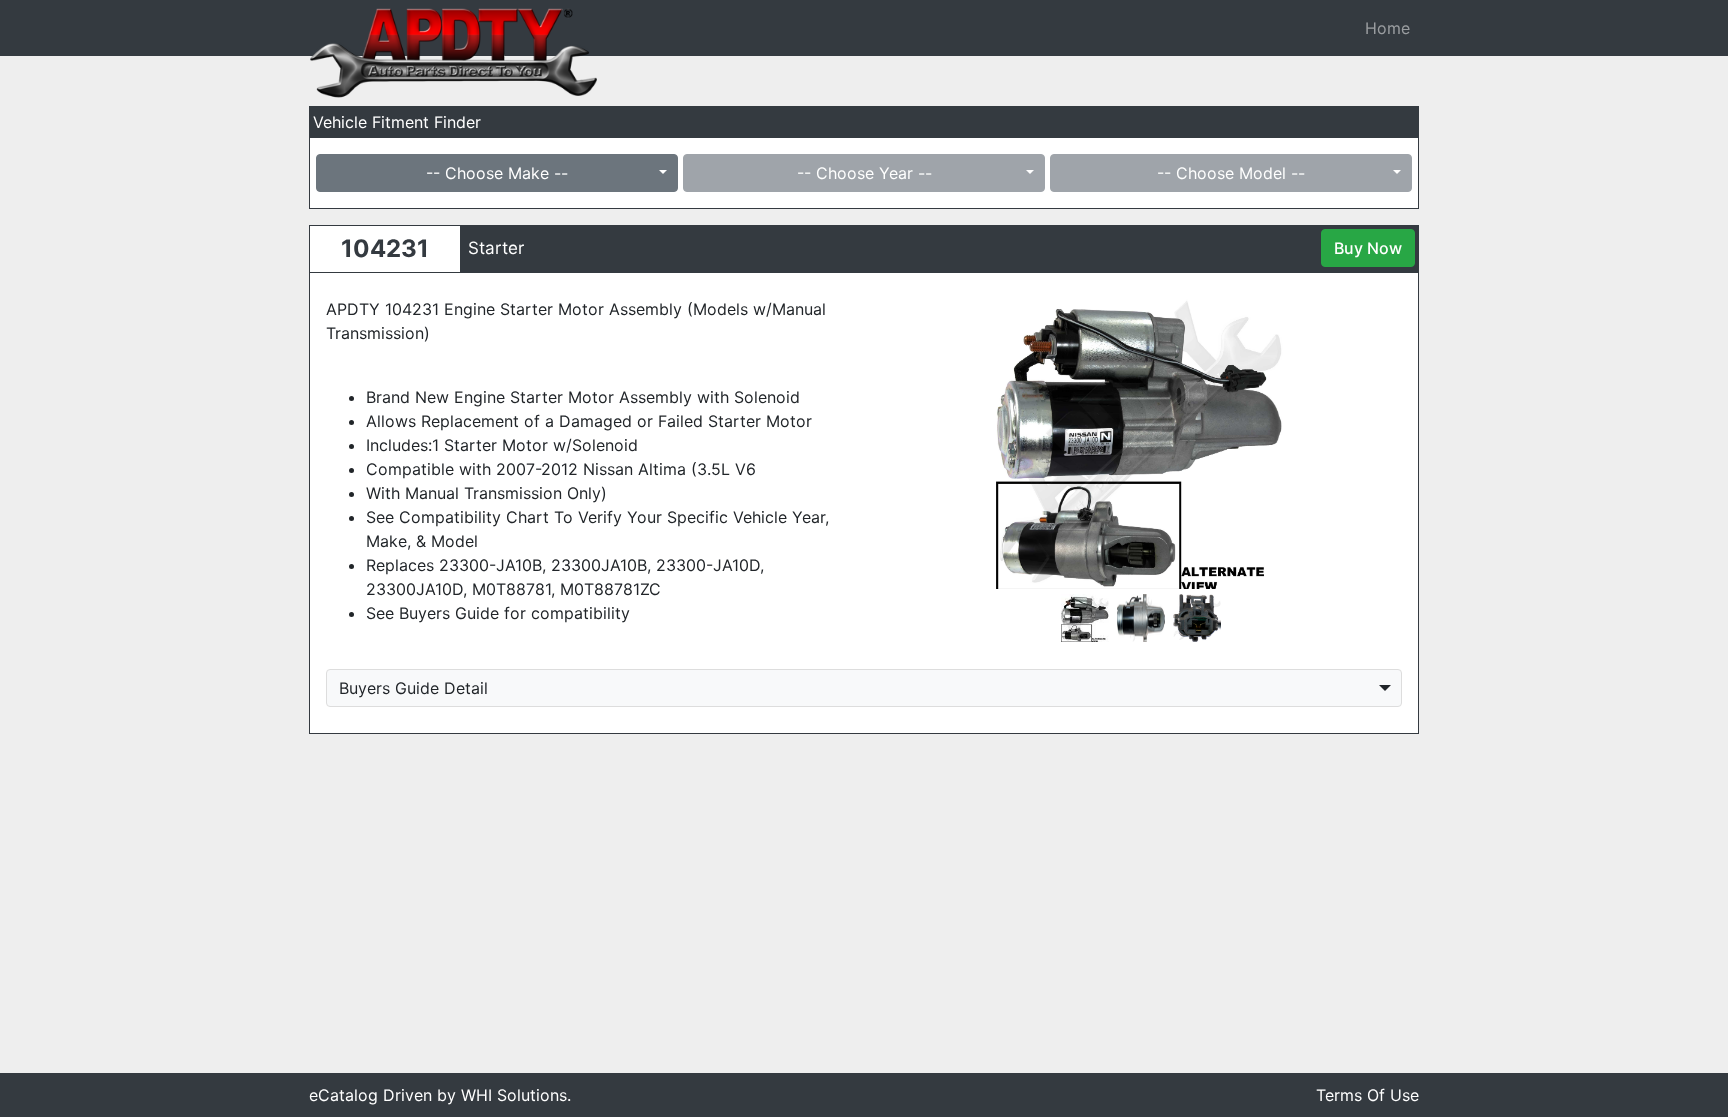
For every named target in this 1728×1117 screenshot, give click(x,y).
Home (1387, 28)
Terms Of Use (1367, 1095)
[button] (918, 439)
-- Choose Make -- (497, 173)
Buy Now (1368, 248)
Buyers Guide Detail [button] (413, 688)
